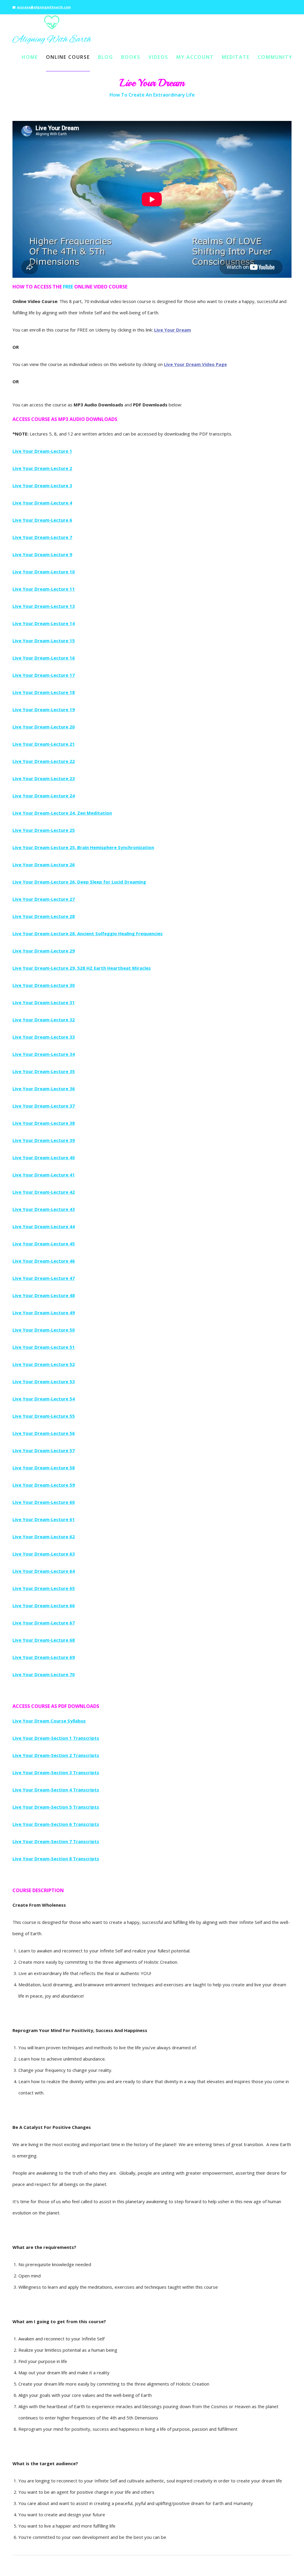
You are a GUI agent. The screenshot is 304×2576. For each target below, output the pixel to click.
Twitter (278, 4)
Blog (106, 57)
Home (30, 57)
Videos (158, 57)
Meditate (236, 57)
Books (131, 57)
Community (275, 57)
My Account (195, 57)
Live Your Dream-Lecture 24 (44, 796)
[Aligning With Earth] (52, 30)
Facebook (270, 4)
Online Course (68, 57)
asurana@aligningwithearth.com (44, 7)
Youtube (287, 4)
